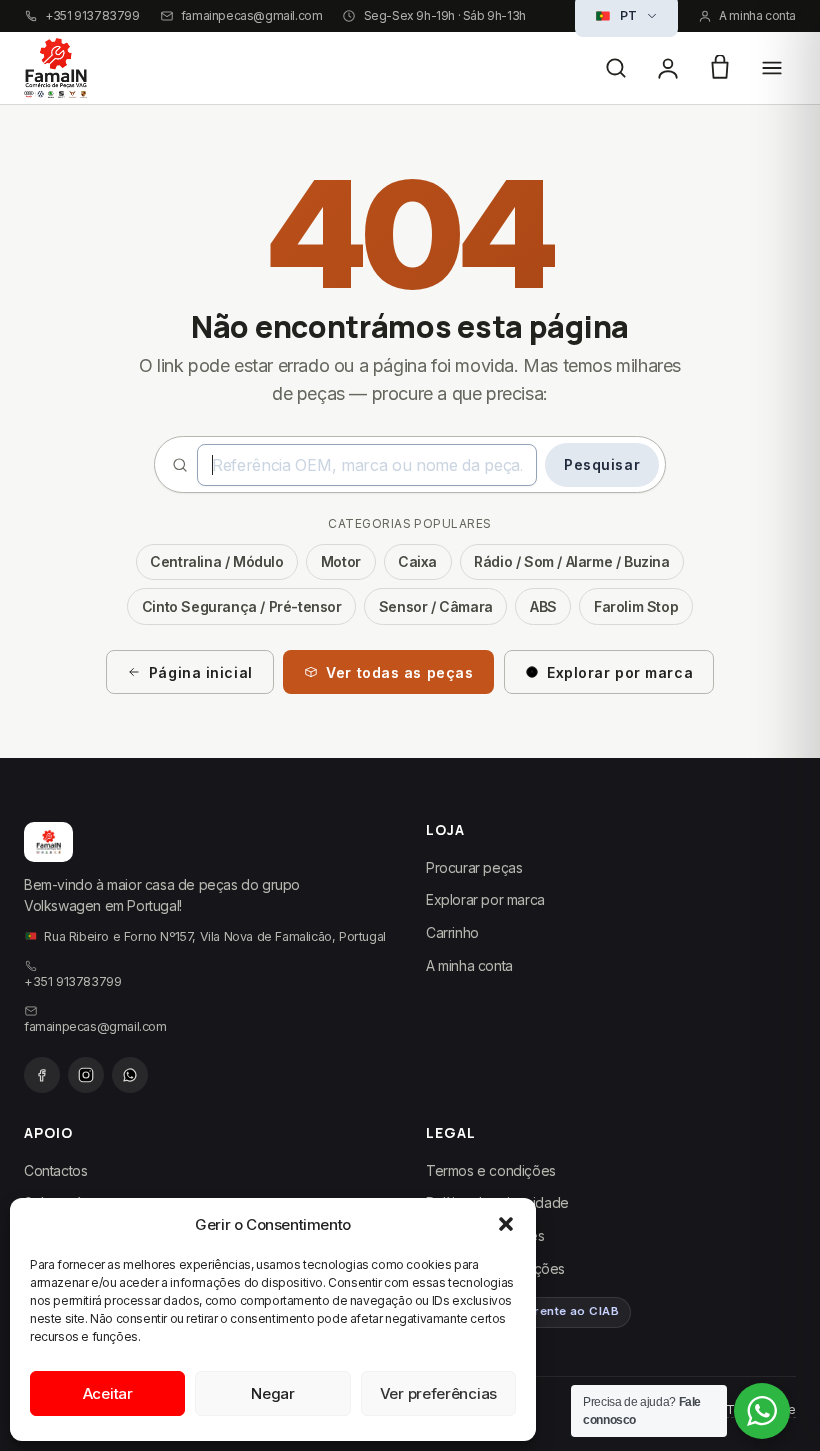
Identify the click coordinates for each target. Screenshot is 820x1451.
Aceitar (108, 1393)
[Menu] (772, 68)
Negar (273, 1393)
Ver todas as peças (399, 672)
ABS (543, 606)
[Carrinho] (720, 68)
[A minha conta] (668, 68)
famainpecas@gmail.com (252, 16)
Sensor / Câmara (436, 606)
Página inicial (201, 672)
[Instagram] (86, 1075)
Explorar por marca (620, 672)
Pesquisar (602, 464)
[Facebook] (42, 1075)
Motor (341, 561)
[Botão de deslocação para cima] (788, 1361)
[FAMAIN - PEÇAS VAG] (55, 68)
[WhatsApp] (130, 1075)
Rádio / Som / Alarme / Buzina (571, 561)
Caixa (417, 561)
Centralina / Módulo (216, 561)
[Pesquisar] (616, 68)
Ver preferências (438, 1393)
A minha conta (757, 16)
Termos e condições (491, 1170)
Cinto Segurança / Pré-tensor (242, 606)
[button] (506, 1224)
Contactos (55, 1170)
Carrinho (452, 932)
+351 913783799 (92, 16)
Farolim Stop (636, 606)
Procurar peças (474, 867)
